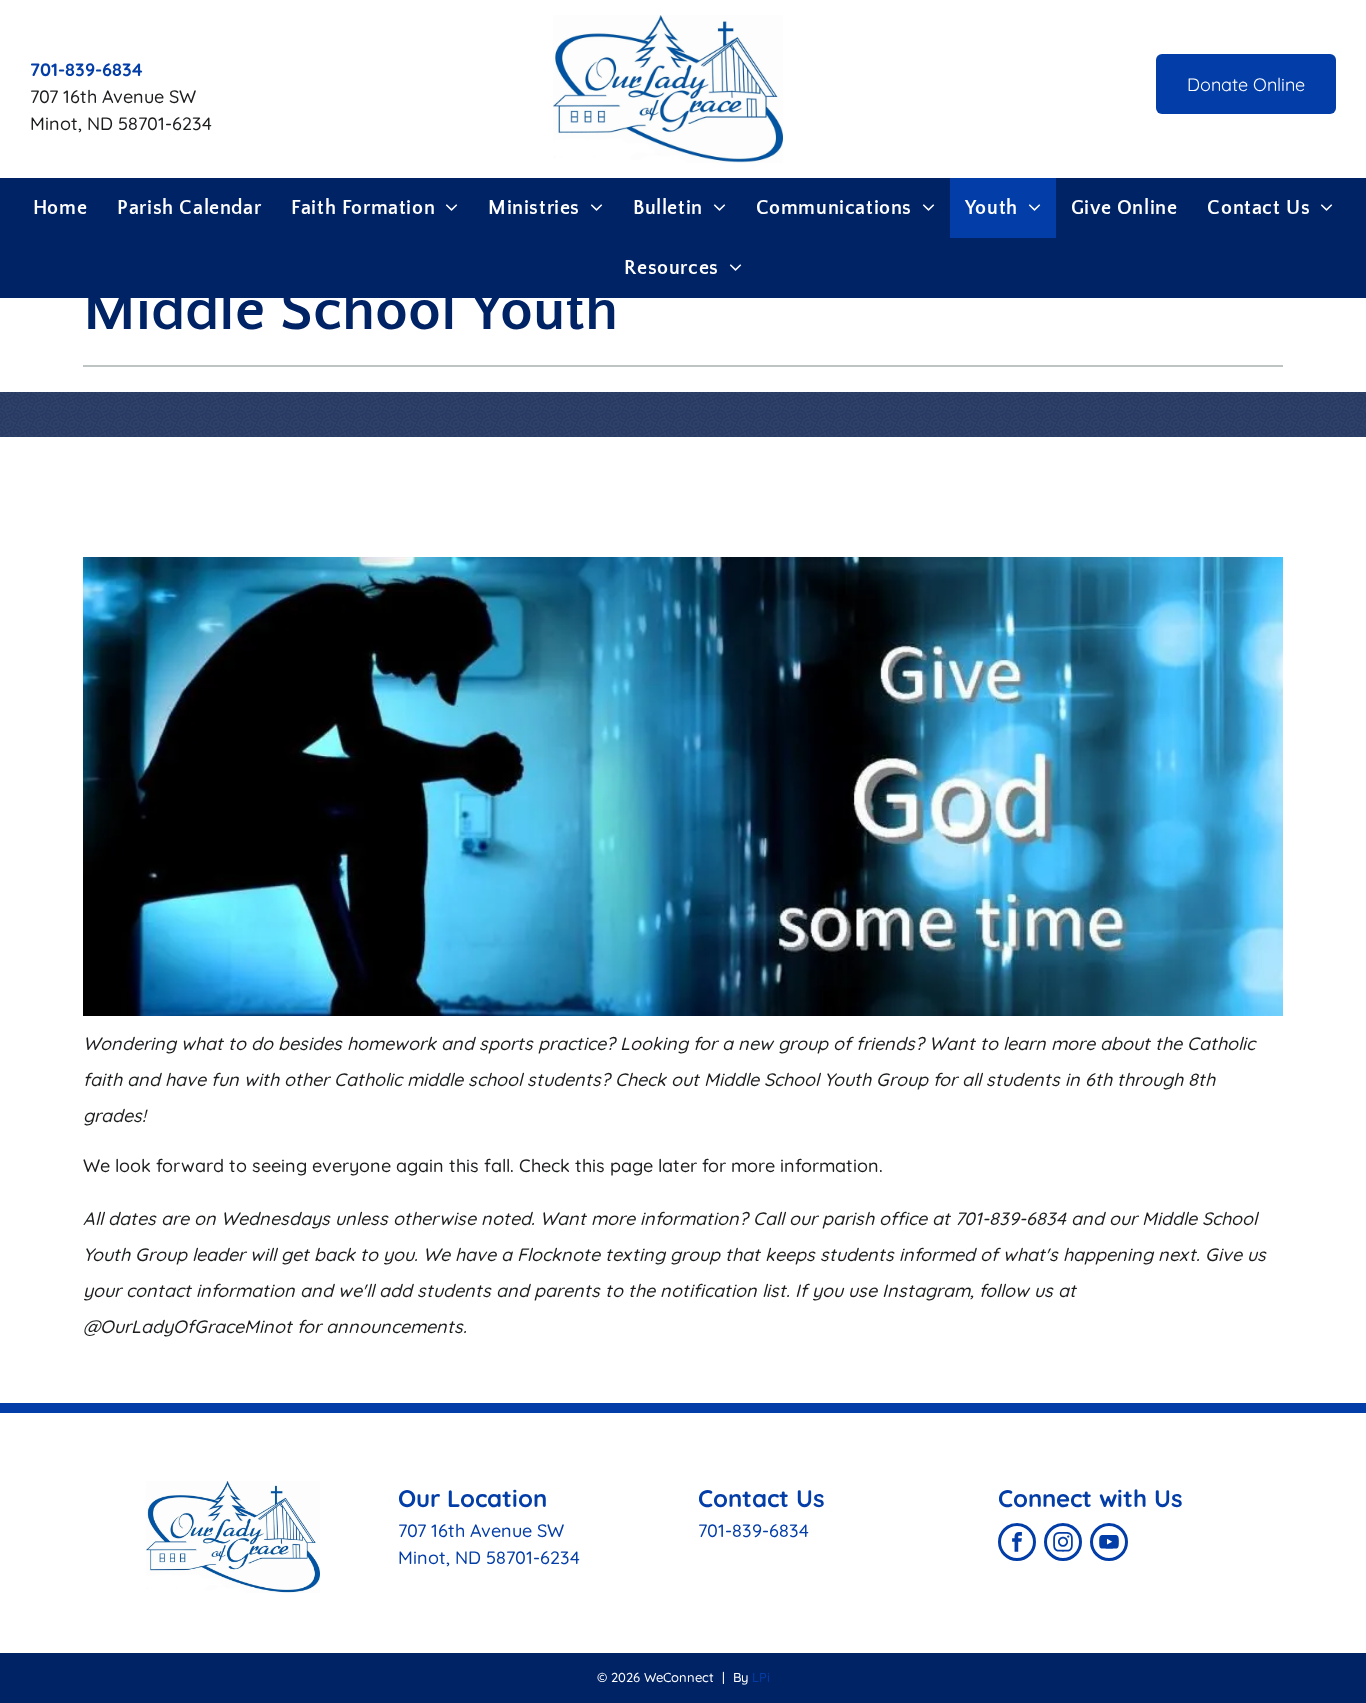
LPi (761, 1677)
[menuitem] (60, 208)
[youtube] (1109, 1544)
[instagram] (1063, 1544)
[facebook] (1017, 1544)
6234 (560, 1557)
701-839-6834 (753, 1530)
